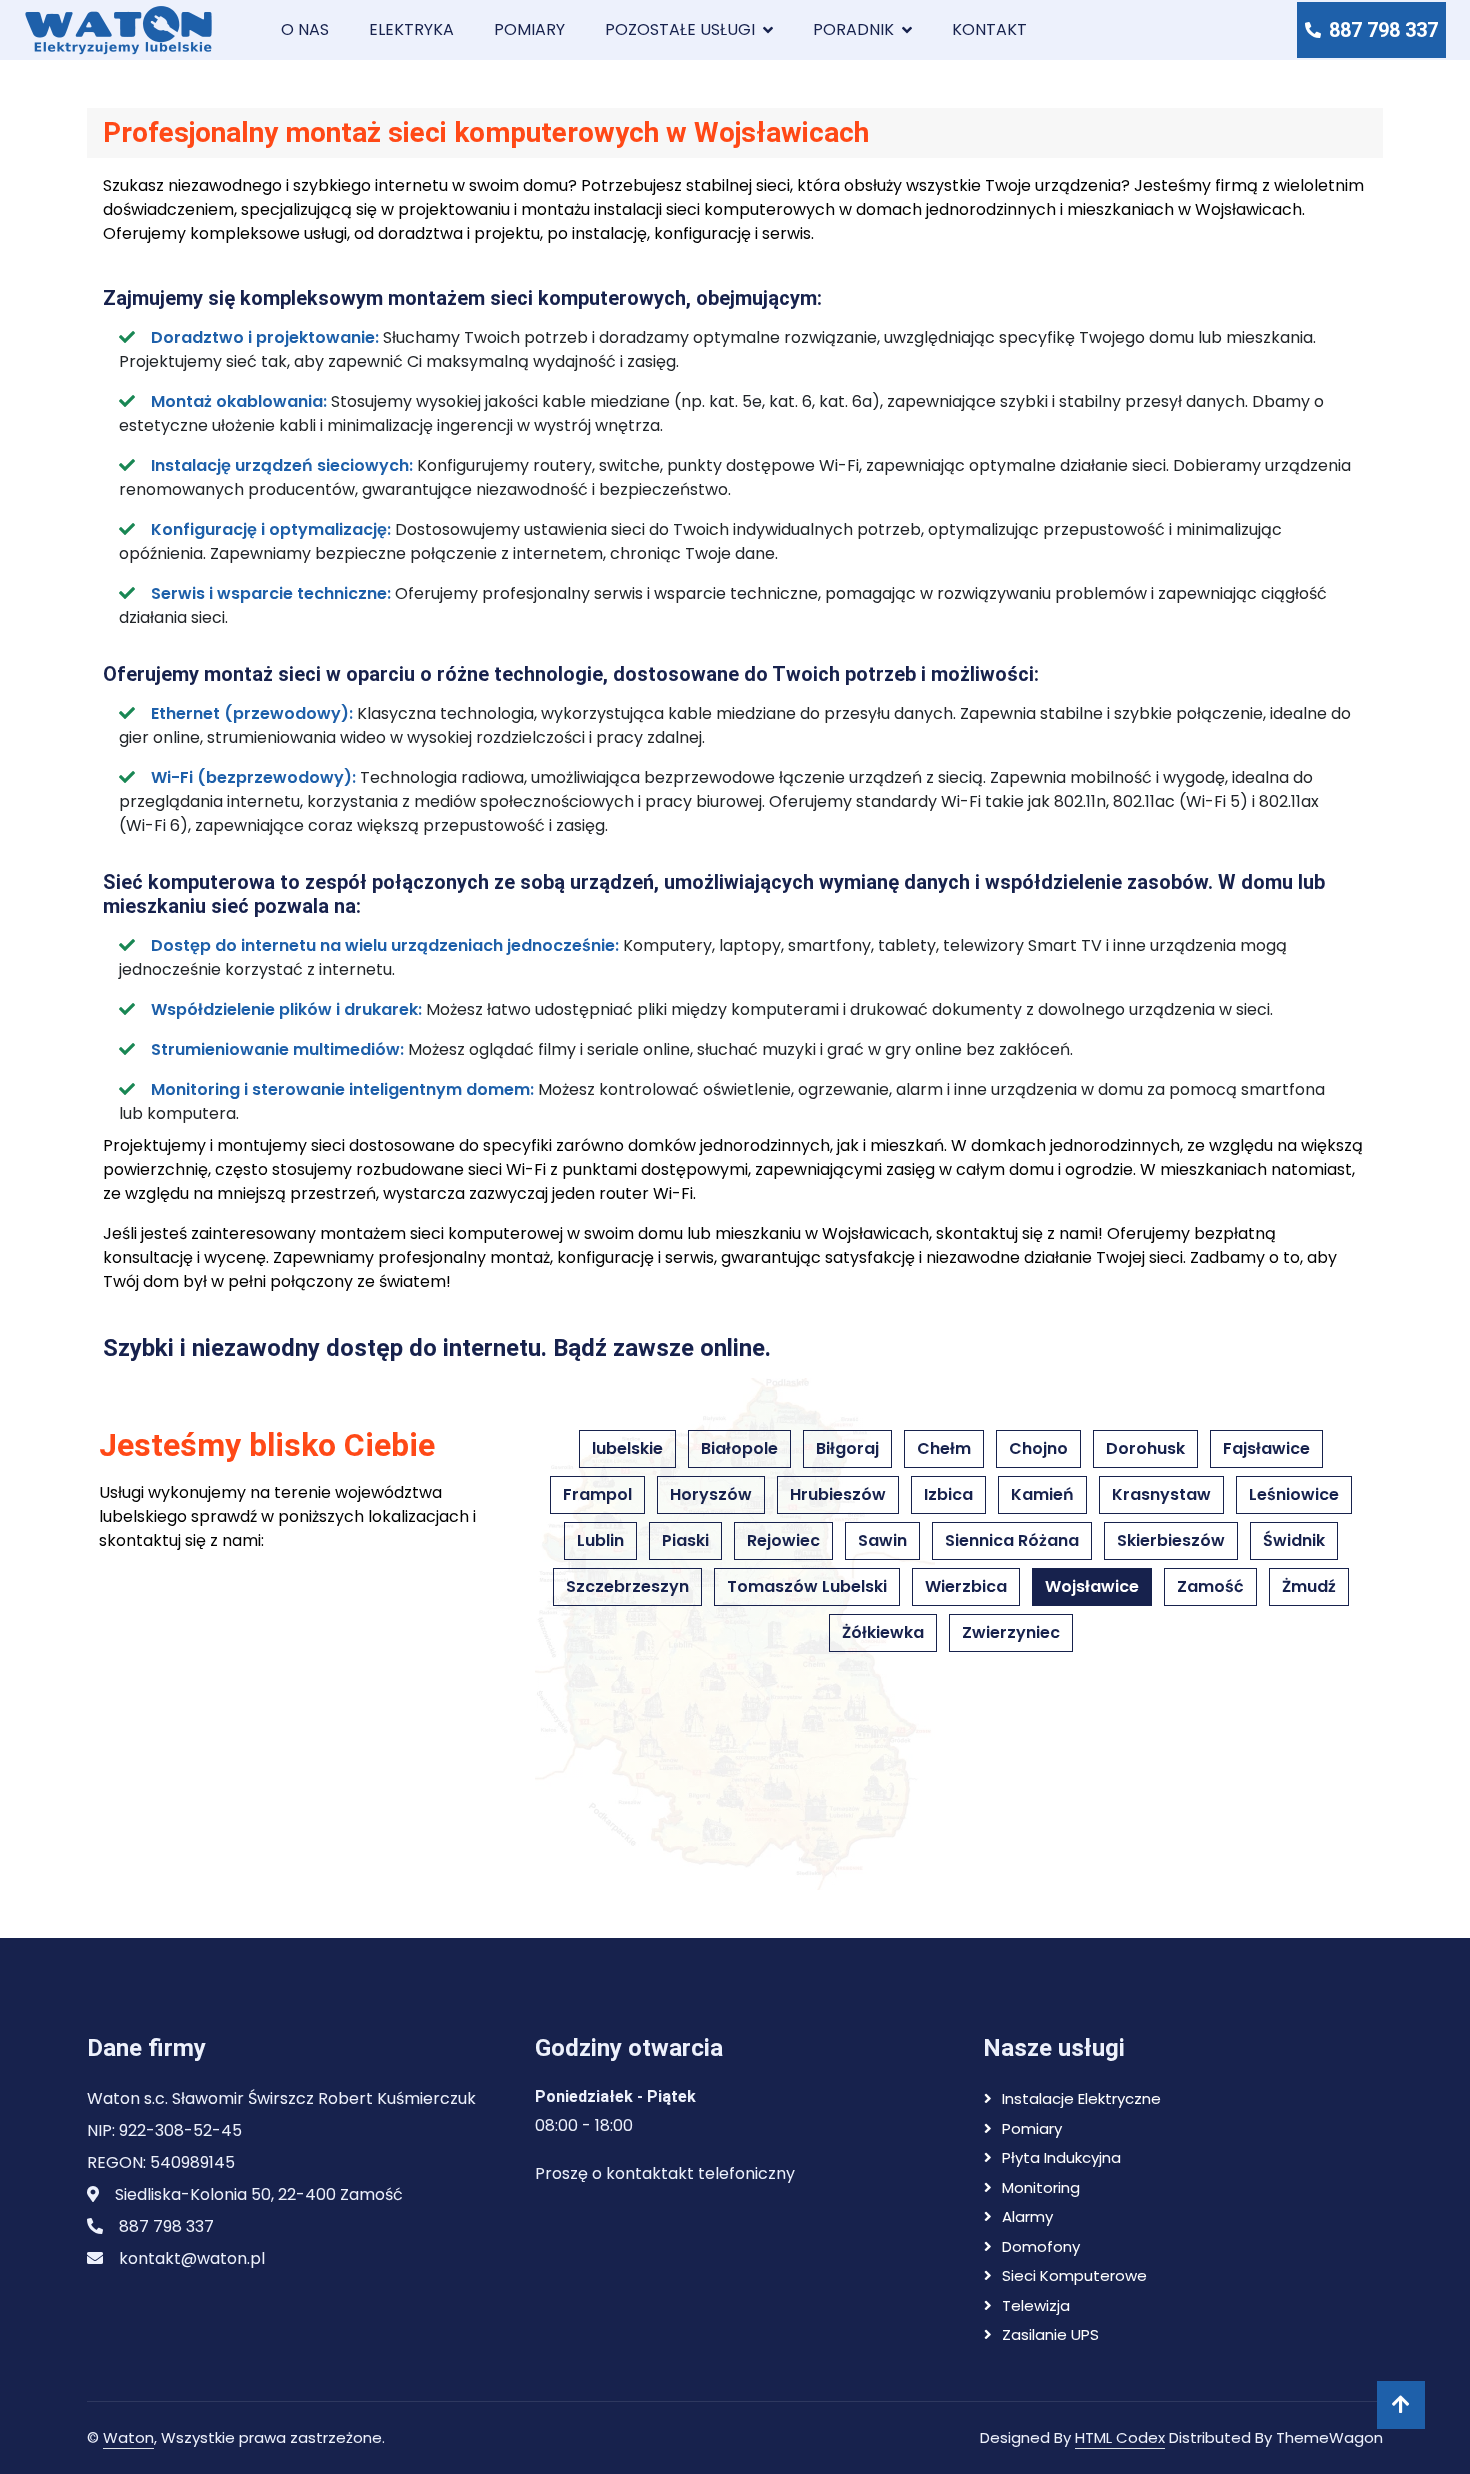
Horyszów (711, 1494)
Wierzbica (966, 1586)
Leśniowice (1294, 1494)
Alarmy (1027, 2216)
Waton (128, 2437)
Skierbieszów (1171, 1540)
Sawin (882, 1540)
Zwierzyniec (1011, 1632)
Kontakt (989, 29)
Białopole (739, 1448)
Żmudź (1309, 1586)
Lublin (600, 1540)
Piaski (685, 1540)
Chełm (944, 1448)
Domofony (1041, 2246)
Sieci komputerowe (1074, 2275)
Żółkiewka (883, 1632)
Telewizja (1036, 2305)
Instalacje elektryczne (1081, 2098)
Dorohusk (1145, 1448)
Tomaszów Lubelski (807, 1586)
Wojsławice (1092, 1586)
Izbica (948, 1494)
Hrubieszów (838, 1494)
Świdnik (1294, 1540)
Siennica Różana (1012, 1540)
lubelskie (627, 1448)
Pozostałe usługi (680, 29)
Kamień (1042, 1494)
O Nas (305, 29)
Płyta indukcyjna (1061, 2157)
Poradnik (853, 29)
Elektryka (411, 29)
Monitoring (1041, 2187)
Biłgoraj (847, 1448)
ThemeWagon (1329, 2437)
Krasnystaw (1161, 1494)
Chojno (1038, 1448)
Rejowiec (783, 1540)
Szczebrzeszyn (627, 1586)
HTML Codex (1120, 2437)
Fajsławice (1266, 1448)
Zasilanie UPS (1050, 2334)
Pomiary (529, 29)
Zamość (1210, 1586)
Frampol (597, 1494)
